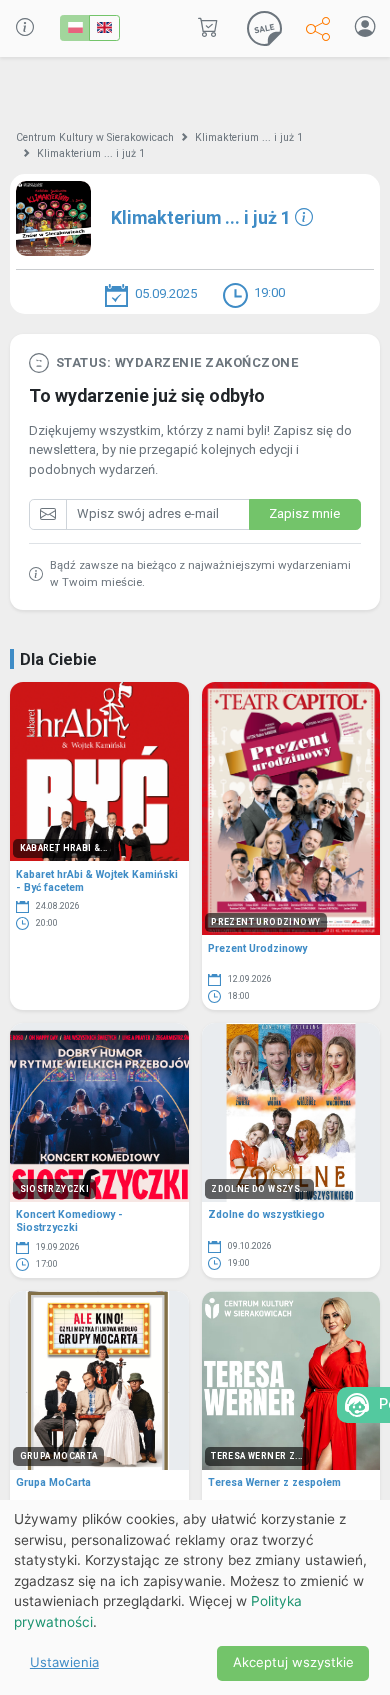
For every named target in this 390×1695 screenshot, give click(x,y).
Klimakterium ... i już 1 (249, 137)
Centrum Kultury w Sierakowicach (95, 137)
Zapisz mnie (304, 513)
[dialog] (195, 1597)
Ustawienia (64, 1662)
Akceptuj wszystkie (293, 1662)
